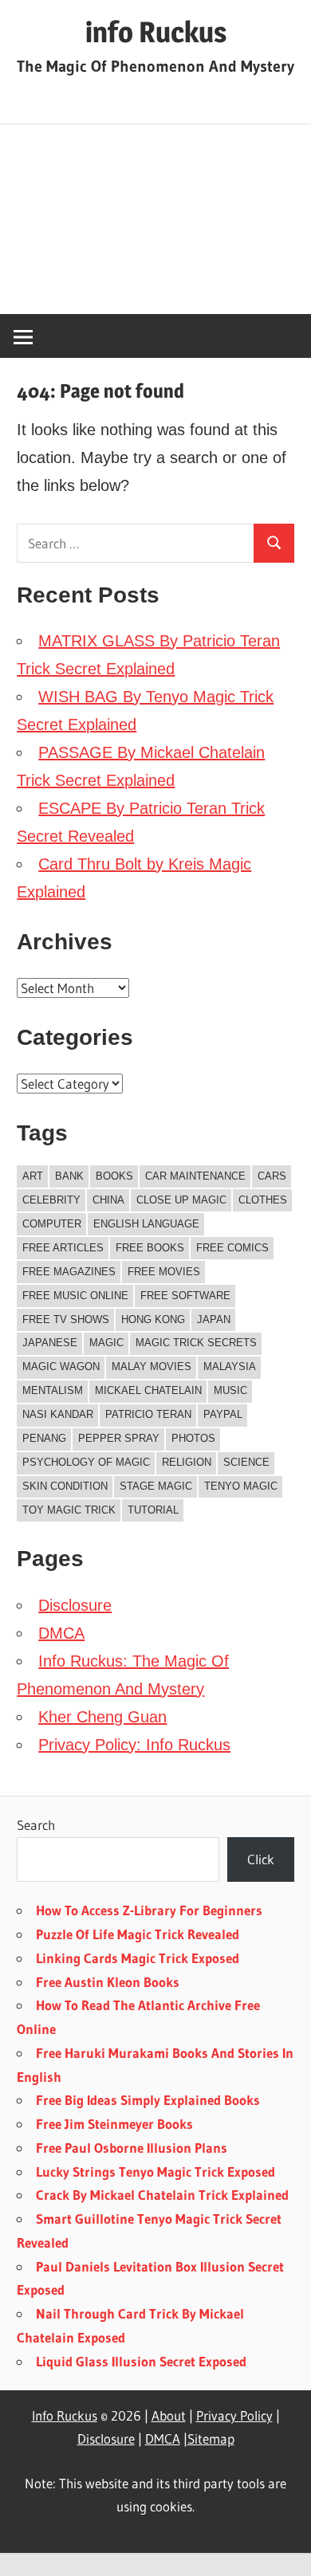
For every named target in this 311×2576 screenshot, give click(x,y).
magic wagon (61, 1367)
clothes (263, 1200)
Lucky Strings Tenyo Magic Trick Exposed (155, 2172)
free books (150, 1248)
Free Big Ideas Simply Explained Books (148, 2100)
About (169, 2415)
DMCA (61, 1633)
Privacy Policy (234, 2415)
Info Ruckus (65, 2415)
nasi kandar (58, 1414)
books (114, 1176)
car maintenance (195, 1176)
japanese (50, 1343)
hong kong (153, 1319)
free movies (164, 1272)
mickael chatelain (148, 1390)
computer (52, 1224)
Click (261, 1859)
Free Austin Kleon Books (108, 1982)
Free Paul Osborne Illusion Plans (132, 2148)
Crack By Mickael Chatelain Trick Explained (162, 2195)
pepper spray (119, 1438)
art (33, 1176)
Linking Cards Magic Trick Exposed (138, 1958)
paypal (223, 1414)
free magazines (69, 1272)
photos (193, 1438)
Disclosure (75, 1605)
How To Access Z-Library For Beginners (149, 1910)
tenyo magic (241, 1486)
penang (44, 1438)
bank (69, 1176)
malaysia (230, 1367)
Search (36, 1825)
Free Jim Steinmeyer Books (114, 2124)
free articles (63, 1248)
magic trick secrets (196, 1343)
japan (214, 1319)
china (108, 1200)
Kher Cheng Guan (102, 1717)
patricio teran (148, 1414)
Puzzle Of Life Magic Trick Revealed (138, 1934)
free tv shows (66, 1319)
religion (187, 1462)
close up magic (181, 1200)
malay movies (152, 1367)
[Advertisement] (155, 220)
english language (146, 1224)
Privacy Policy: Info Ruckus (134, 1745)
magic (106, 1343)
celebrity (51, 1200)
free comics (232, 1248)
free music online (75, 1296)
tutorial (153, 1510)
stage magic (156, 1486)
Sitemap (211, 2439)
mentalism (53, 1390)
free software (185, 1296)
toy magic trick (69, 1510)
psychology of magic (86, 1462)
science (246, 1462)
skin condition (65, 1486)
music (230, 1390)
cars (272, 1176)
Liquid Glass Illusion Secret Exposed (141, 2361)
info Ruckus (156, 32)
